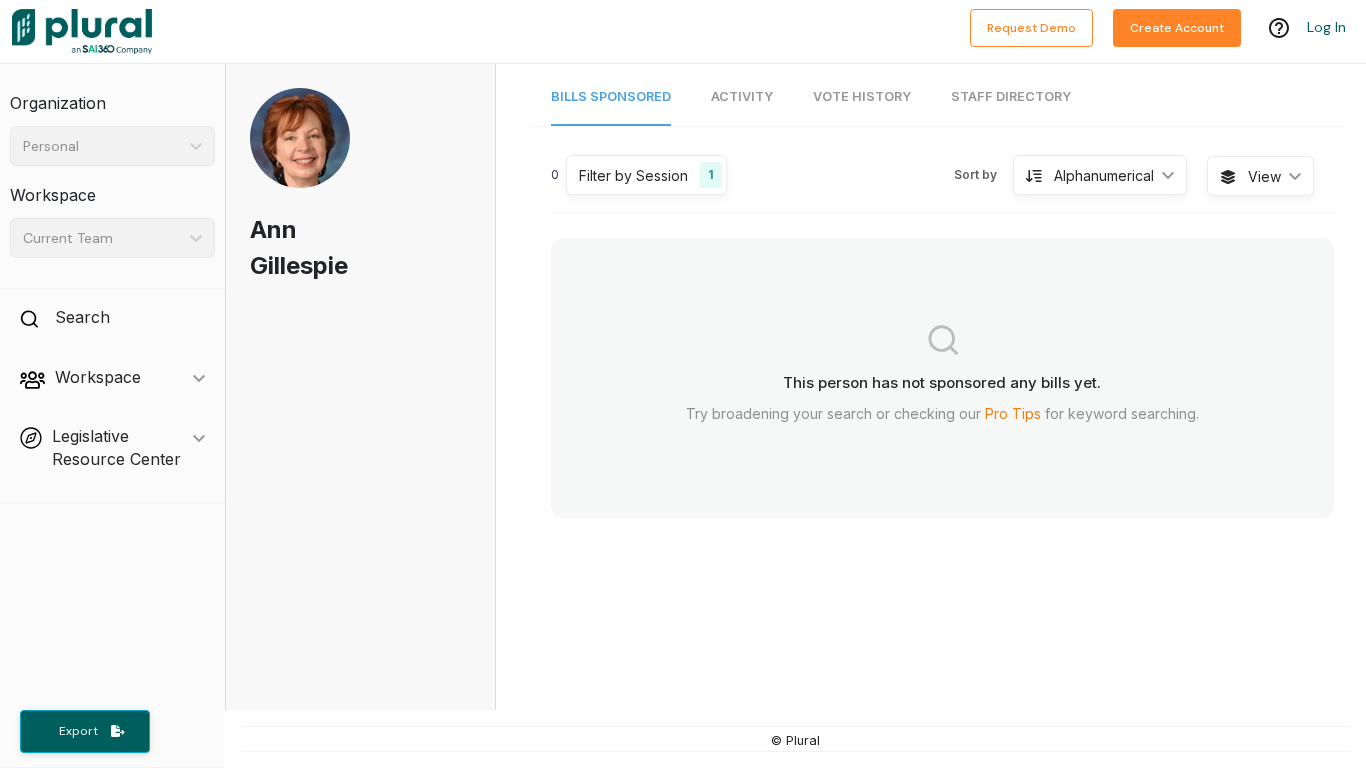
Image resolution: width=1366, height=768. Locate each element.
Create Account (1177, 28)
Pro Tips (1013, 413)
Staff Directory (1011, 96)
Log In (1326, 27)
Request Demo (1031, 28)
